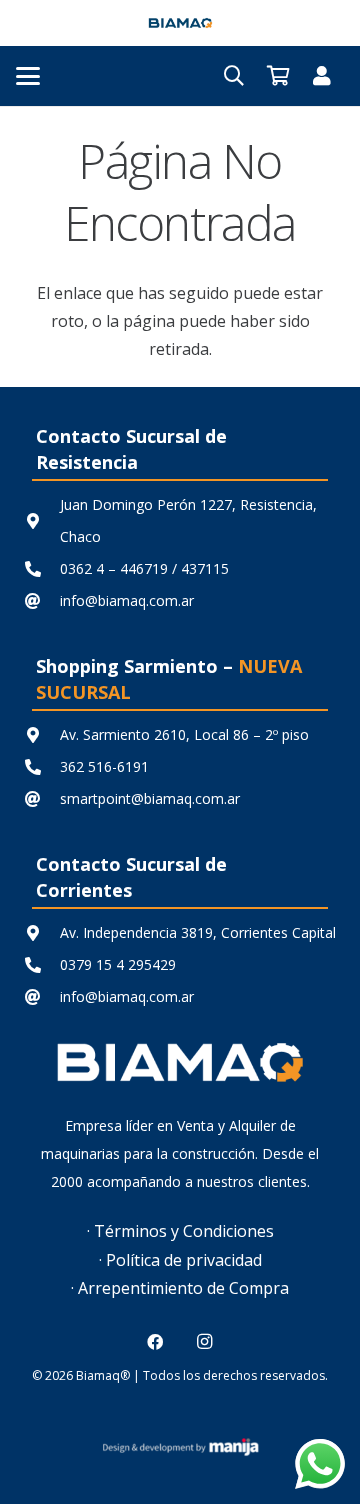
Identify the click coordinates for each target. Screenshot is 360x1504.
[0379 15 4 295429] (42, 965)
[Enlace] (322, 75)
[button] (28, 76)
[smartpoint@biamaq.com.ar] (42, 799)
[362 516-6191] (42, 767)
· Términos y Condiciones (180, 1231)
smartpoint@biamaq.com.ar (150, 798)
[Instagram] (205, 1342)
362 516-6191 (104, 766)
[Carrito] (278, 76)
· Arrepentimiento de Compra (180, 1288)
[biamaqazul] (180, 23)
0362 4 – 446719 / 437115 (144, 568)
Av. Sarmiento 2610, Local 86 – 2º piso (184, 734)
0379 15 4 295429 (118, 964)
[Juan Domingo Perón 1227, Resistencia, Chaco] (42, 521)
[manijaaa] (180, 1447)
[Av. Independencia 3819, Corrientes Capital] (42, 933)
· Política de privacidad (180, 1260)
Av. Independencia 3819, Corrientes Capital (198, 932)
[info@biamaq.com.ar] (42, 601)
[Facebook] (155, 1342)
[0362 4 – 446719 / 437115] (42, 569)
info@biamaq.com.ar (127, 600)
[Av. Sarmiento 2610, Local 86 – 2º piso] (42, 735)
